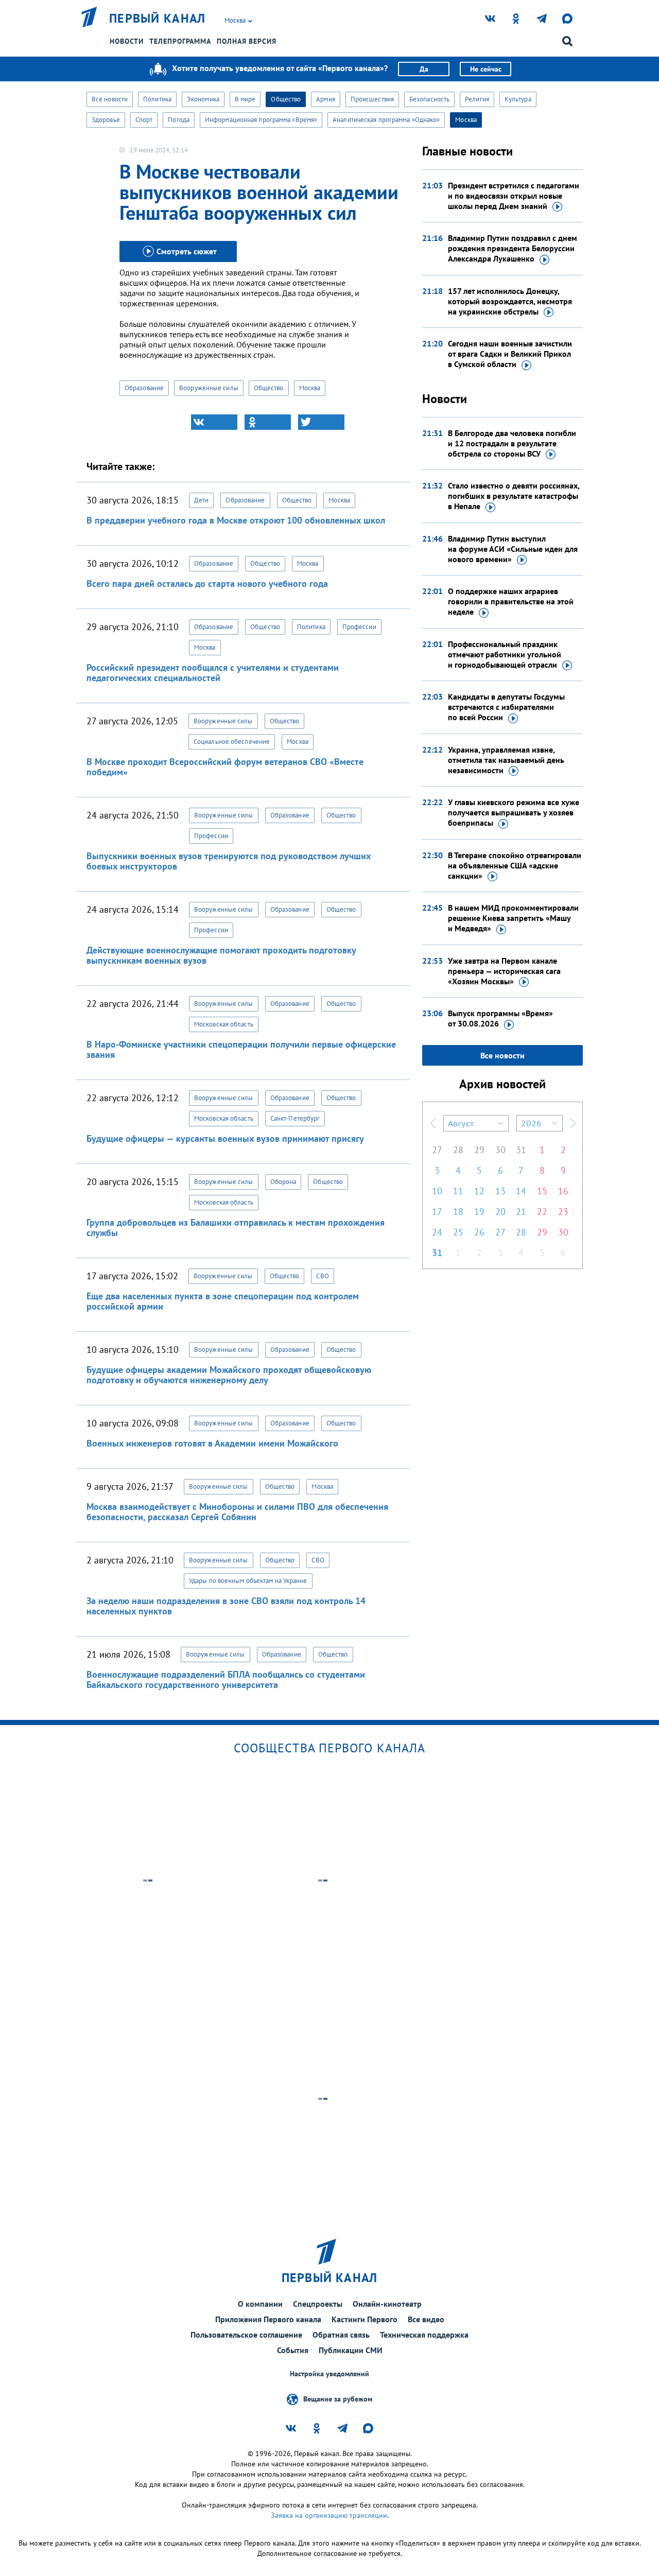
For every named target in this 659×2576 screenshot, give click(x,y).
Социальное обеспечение (232, 742)
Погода (179, 120)
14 (521, 1191)
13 (500, 1191)
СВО (322, 1276)
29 (479, 1150)
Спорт (144, 120)
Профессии (359, 627)
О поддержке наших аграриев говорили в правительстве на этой (511, 601)
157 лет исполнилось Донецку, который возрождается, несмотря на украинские (510, 301)
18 (458, 1212)
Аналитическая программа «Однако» (386, 120)
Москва (466, 120)
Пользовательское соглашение (246, 2335)
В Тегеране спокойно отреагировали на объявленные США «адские (515, 865)
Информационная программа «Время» (261, 120)
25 (458, 1232)
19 (479, 1212)
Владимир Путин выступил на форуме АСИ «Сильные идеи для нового (513, 549)
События (293, 2350)
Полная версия (247, 41)
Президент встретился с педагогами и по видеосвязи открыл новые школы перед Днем (514, 196)
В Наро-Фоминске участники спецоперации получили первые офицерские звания (241, 1049)
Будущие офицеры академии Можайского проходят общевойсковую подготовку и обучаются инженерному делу (229, 1375)
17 (437, 1212)
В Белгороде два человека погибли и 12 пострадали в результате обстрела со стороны (512, 443)
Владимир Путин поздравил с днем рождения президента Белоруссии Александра (513, 248)
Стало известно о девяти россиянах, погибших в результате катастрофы (514, 496)
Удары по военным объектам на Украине (248, 1581)
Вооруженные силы (209, 388)
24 (437, 1232)
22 (542, 1212)
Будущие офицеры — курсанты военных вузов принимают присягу (225, 1138)
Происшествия (372, 99)
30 (500, 1150)
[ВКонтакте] (214, 422)
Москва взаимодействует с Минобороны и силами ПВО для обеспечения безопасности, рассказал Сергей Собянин (237, 1512)
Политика (157, 99)
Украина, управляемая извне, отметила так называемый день (506, 760)
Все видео (426, 2319)
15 (542, 1191)
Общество (286, 99)
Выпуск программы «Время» (500, 1018)
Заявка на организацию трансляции (329, 2515)
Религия (477, 99)
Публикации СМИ (351, 2350)
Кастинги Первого (365, 2319)
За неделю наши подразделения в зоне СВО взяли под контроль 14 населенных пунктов (226, 1606)
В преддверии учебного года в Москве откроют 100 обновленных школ (236, 520)
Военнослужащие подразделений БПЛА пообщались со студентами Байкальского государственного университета (226, 1679)
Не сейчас (486, 69)
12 (479, 1191)
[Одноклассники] (268, 422)
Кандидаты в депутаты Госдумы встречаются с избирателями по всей (506, 707)
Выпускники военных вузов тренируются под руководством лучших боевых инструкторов (229, 861)
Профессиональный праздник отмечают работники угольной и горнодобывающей (505, 654)
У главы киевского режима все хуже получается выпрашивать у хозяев (514, 812)
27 (437, 1150)
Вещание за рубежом (338, 2399)
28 (458, 1150)
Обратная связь (341, 2335)
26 (479, 1232)
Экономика (203, 99)
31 (521, 1150)
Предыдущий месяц (433, 1123)
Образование (144, 388)
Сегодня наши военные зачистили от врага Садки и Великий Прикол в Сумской (510, 354)
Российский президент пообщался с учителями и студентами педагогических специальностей (213, 673)
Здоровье (106, 120)
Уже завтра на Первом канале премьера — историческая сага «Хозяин (504, 971)
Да (424, 69)
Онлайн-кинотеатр (387, 2304)
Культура (518, 99)
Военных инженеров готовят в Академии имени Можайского (212, 1443)
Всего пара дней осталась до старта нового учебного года (207, 584)
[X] (321, 422)
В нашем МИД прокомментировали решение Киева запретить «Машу (513, 918)
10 (437, 1191)
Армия (326, 99)
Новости (127, 41)
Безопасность (429, 99)
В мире (245, 99)
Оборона (283, 1182)
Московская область (224, 1024)
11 (458, 1191)
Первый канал (158, 19)
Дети (201, 500)
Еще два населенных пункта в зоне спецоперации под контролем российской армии (223, 1301)
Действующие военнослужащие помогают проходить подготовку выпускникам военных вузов (221, 955)
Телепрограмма (180, 41)
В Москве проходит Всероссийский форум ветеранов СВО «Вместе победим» (225, 767)
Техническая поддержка (424, 2335)
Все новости (110, 99)
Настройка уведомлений (329, 2374)
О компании (260, 2304)
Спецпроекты (318, 2304)
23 (563, 1212)
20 (500, 1212)
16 (563, 1191)
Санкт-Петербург (295, 1118)
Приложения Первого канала (268, 2319)
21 (521, 1212)
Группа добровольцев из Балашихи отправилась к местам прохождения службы (236, 1228)
